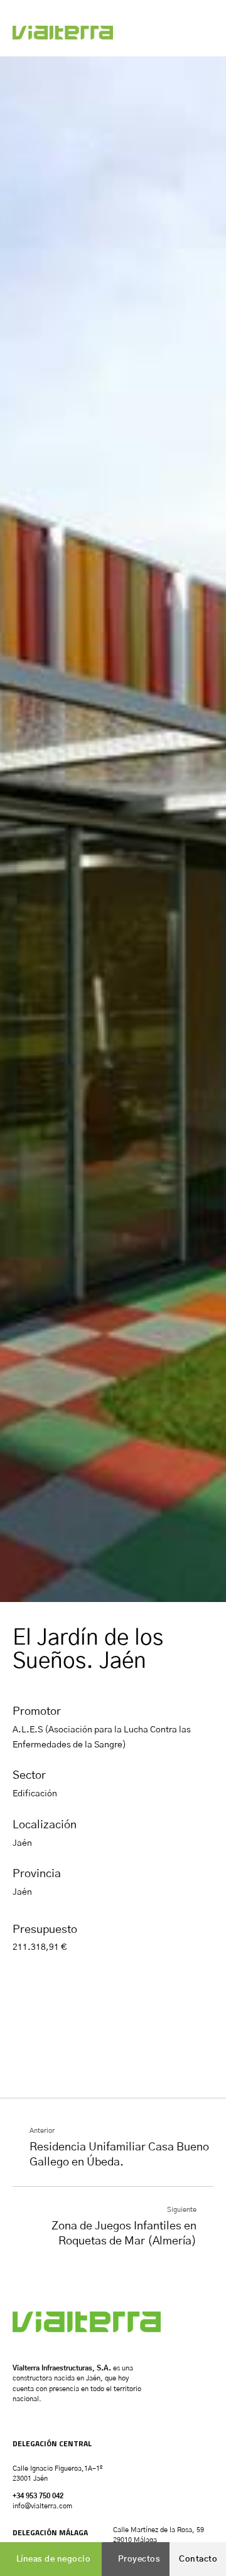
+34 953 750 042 (38, 2496)
